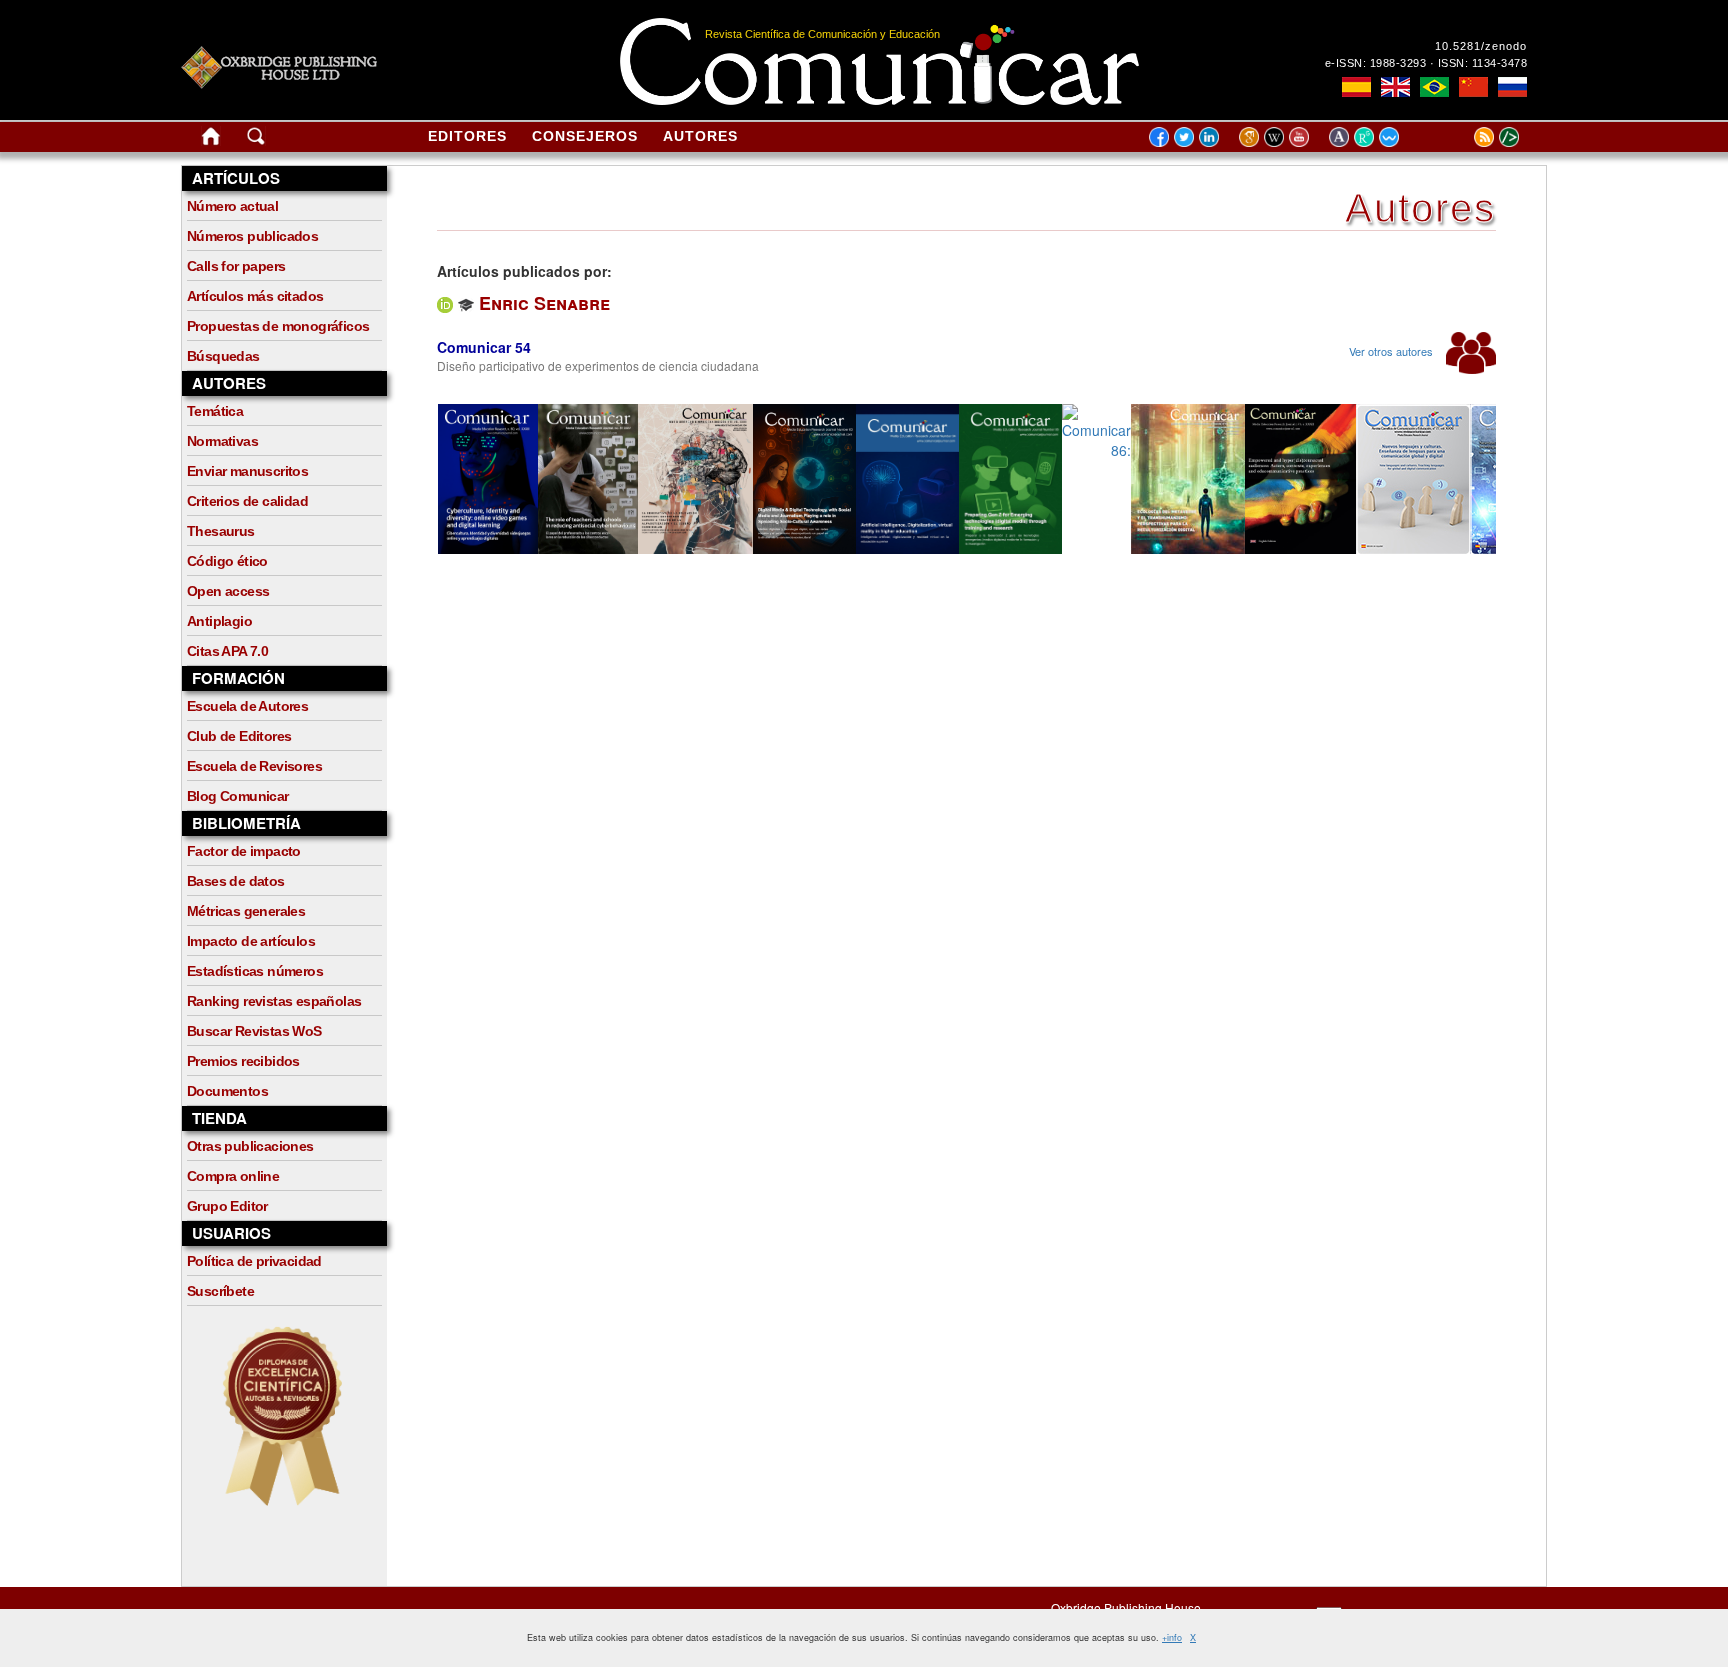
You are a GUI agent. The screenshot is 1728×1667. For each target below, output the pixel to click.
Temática (215, 411)
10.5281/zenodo (1481, 46)
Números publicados (252, 236)
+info (1172, 1637)
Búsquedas (223, 356)
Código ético (227, 561)
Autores (700, 136)
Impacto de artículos (251, 941)
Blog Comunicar (238, 796)
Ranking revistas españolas (274, 1001)
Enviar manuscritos (247, 471)
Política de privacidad (254, 1261)
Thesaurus (221, 531)
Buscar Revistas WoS (254, 1031)
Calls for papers (236, 266)
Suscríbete (220, 1291)
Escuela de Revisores (254, 766)
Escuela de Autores (247, 706)
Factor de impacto (244, 851)
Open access (228, 591)
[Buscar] (256, 140)
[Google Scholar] (1251, 136)
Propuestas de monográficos (278, 326)
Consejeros (585, 136)
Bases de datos (236, 881)
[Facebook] (1159, 136)
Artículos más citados (255, 296)
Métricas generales (246, 911)
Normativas (222, 441)
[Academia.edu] (1341, 136)
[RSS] (1459, 136)
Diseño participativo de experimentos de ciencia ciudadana (598, 365)
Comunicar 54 (484, 347)
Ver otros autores (1392, 351)
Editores (467, 136)
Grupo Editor (227, 1206)
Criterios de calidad (247, 501)
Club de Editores (239, 736)
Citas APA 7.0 (227, 651)
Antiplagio (219, 621)
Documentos (227, 1091)
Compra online (233, 1176)
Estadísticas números (255, 971)
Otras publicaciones (250, 1146)
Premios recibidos (243, 1061)
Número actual (232, 206)
